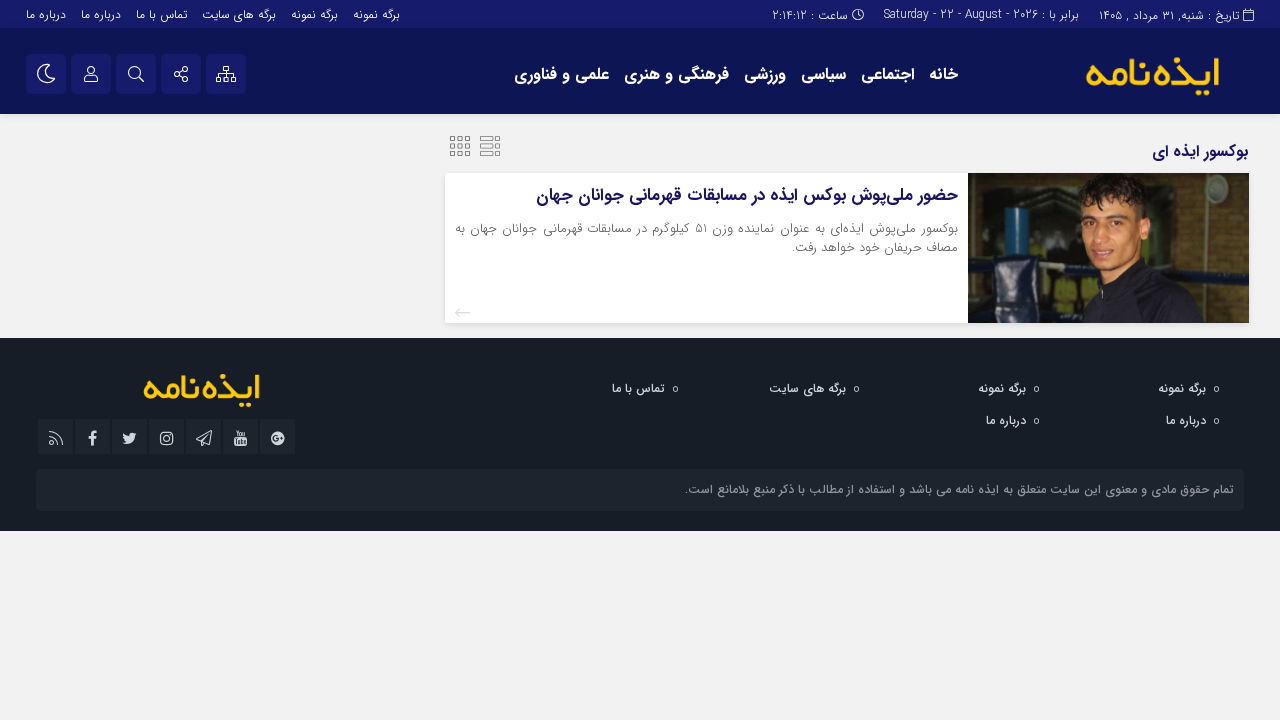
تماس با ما (161, 14)
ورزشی (765, 74)
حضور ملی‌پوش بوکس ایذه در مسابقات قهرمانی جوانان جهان (747, 195)
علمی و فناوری (561, 74)
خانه (943, 74)
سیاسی (823, 74)
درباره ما (101, 14)
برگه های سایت (239, 14)
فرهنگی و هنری (676, 74)
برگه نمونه (376, 14)
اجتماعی (887, 74)
